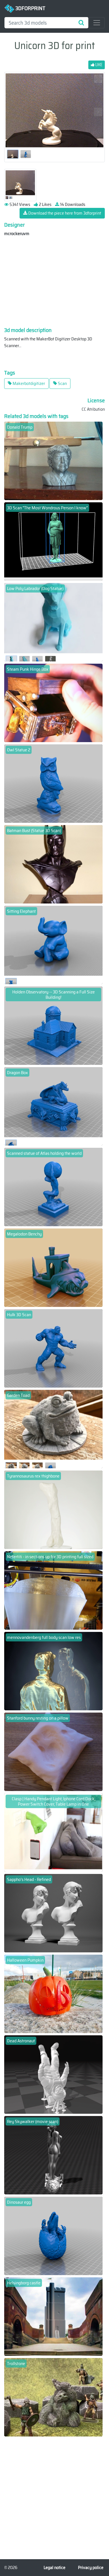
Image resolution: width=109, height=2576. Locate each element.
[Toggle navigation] (97, 23)
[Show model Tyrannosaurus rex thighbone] (53, 1509)
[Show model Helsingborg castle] (53, 2316)
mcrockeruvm (17, 234)
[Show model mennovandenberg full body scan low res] (53, 1671)
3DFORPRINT (30, 8)
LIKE (98, 65)
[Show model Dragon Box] (53, 1106)
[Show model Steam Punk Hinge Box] (53, 702)
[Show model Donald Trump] (53, 460)
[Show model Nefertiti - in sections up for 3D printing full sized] (53, 1590)
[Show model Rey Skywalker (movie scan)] (53, 2155)
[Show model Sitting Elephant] (53, 945)
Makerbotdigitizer (28, 383)
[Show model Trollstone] (53, 2397)
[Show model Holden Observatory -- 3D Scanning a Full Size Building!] (53, 1025)
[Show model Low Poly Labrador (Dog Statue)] (53, 622)
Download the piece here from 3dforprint (64, 213)
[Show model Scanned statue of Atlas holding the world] (53, 1187)
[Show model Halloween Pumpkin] (53, 1993)
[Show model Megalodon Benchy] (53, 1267)
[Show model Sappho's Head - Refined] (53, 1913)
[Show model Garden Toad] (53, 1429)
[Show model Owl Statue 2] (53, 783)
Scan (62, 383)
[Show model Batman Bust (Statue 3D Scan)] (53, 864)
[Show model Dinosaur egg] (53, 2235)
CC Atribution (93, 409)
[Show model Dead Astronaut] (53, 2074)
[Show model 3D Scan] (53, 541)
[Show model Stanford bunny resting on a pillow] (53, 1751)
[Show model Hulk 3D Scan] (53, 1348)
